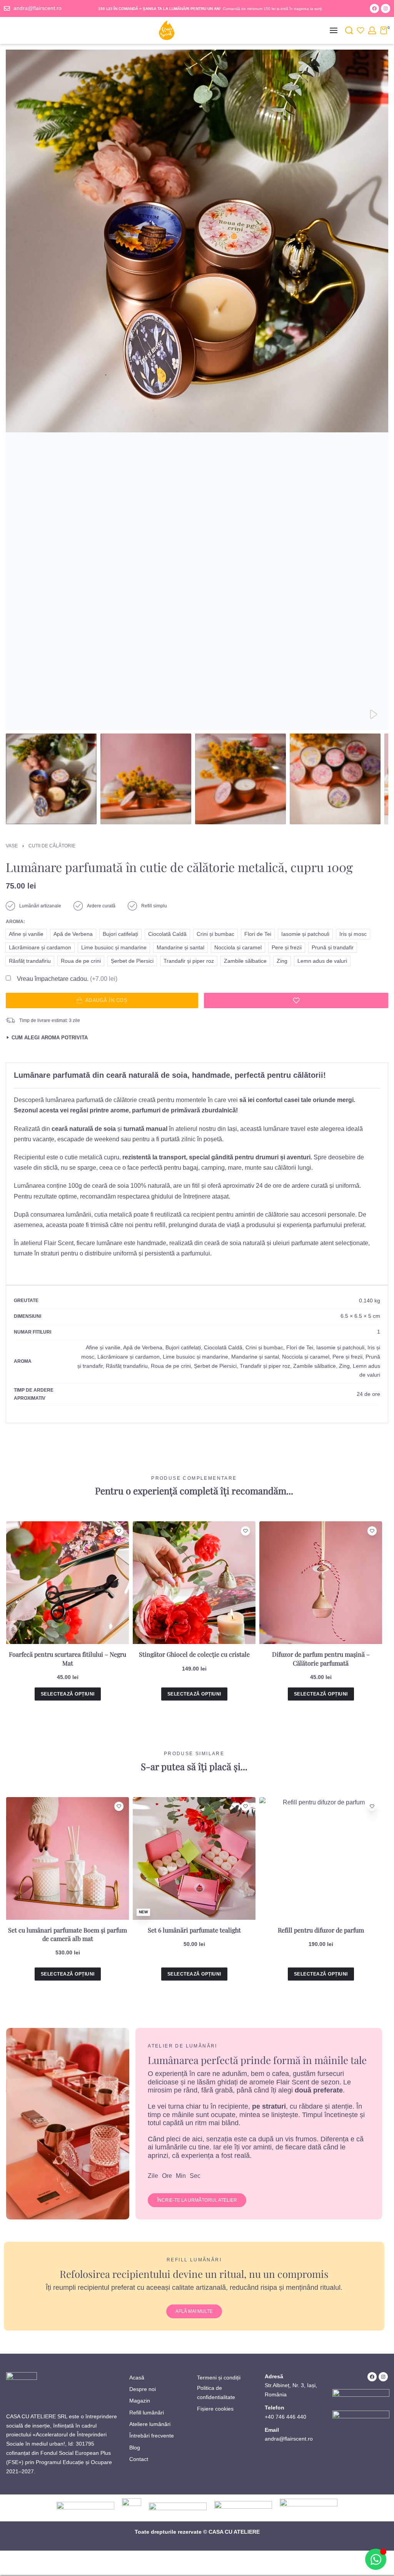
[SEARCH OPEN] (349, 30)
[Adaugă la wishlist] (296, 1000)
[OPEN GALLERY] (197, 390)
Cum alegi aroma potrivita (50, 1038)
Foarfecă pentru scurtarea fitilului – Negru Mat (68, 1658)
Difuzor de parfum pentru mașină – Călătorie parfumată (321, 1658)
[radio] (26, 934)
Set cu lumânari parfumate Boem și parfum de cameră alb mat (68, 1934)
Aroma (15, 922)
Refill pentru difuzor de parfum (321, 1930)
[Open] (361, 30)
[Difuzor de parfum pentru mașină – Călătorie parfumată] (321, 1583)
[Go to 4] (335, 779)
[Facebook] (374, 8)
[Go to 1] (51, 779)
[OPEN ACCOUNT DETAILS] (372, 30)
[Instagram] (386, 8)
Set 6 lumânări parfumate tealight (194, 1930)
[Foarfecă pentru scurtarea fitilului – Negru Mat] (68, 1583)
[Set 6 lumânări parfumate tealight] (194, 1858)
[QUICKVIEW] (119, 1543)
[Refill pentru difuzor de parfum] (321, 1858)
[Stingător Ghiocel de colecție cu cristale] (194, 1583)
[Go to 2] (146, 779)
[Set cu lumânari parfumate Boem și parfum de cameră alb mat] (68, 1858)
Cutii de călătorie (52, 846)
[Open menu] (334, 30)
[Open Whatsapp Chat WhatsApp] (376, 2559)
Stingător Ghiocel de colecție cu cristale (194, 1654)
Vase (12, 846)
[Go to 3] (240, 779)
